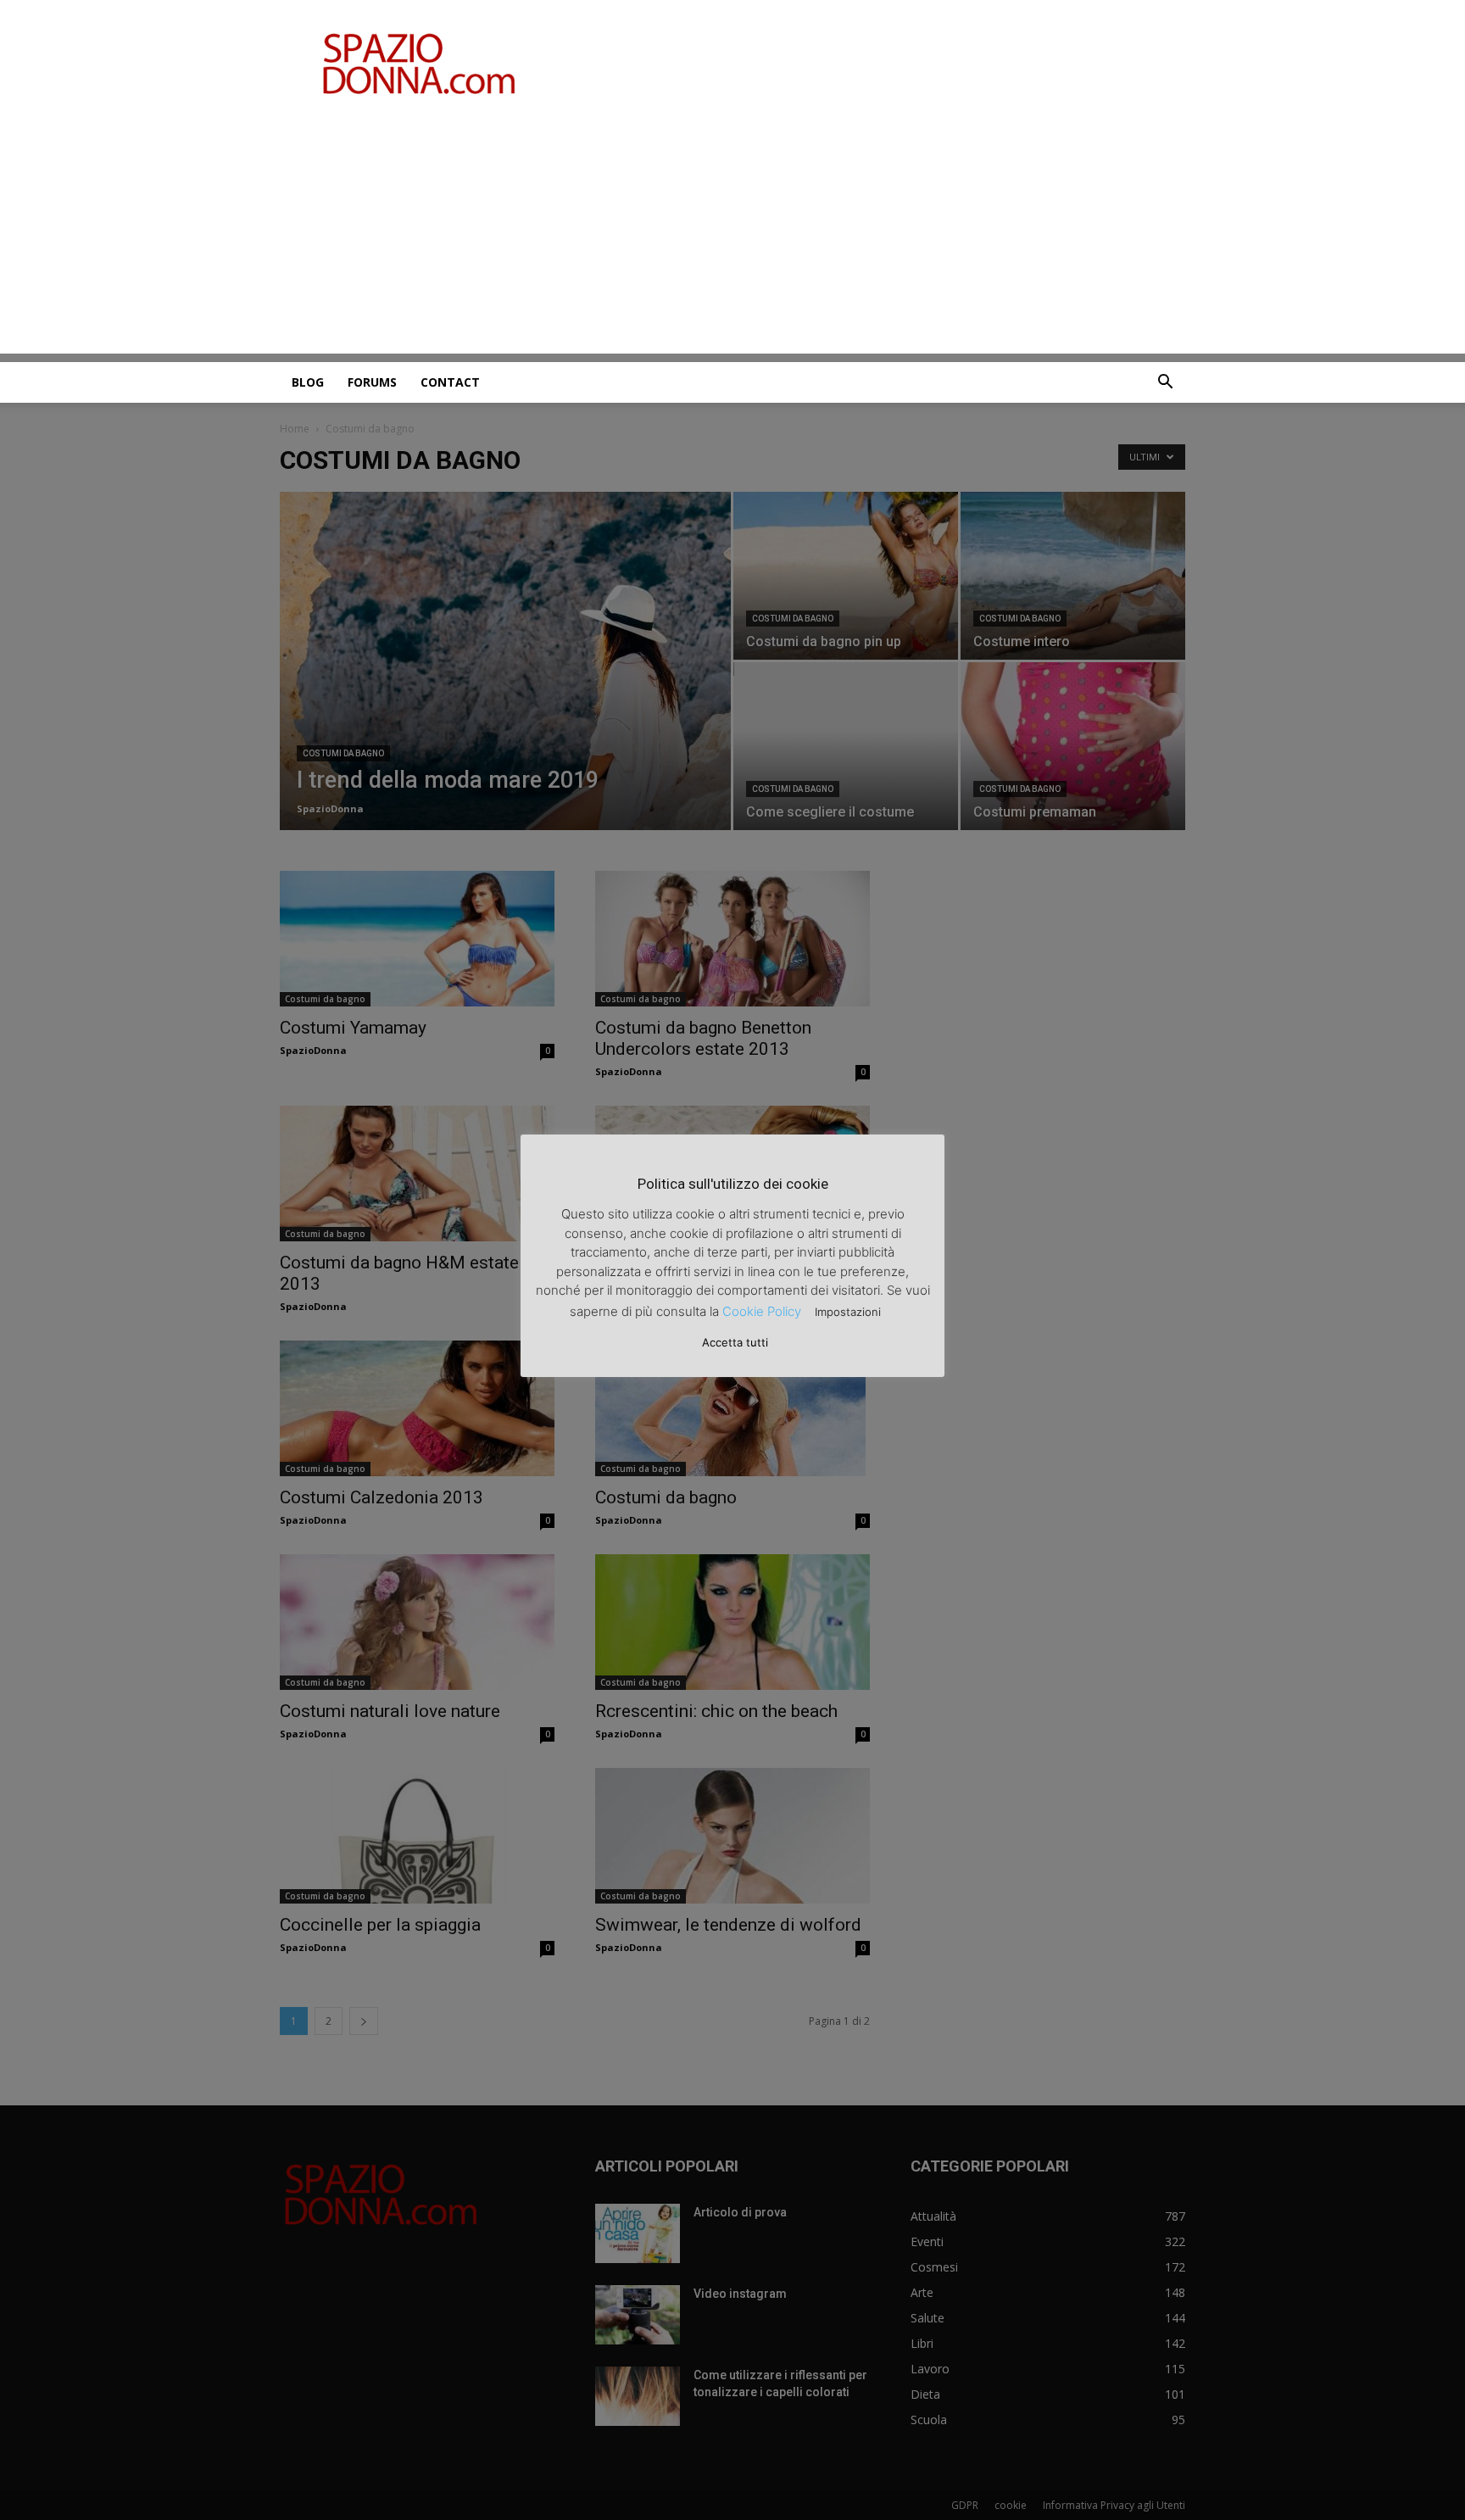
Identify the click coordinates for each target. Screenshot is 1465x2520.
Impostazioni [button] (848, 1312)
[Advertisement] (732, 235)
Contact (450, 382)
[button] (1165, 384)
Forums (372, 382)
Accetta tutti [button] (735, 1342)
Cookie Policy (762, 1311)
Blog (308, 382)
